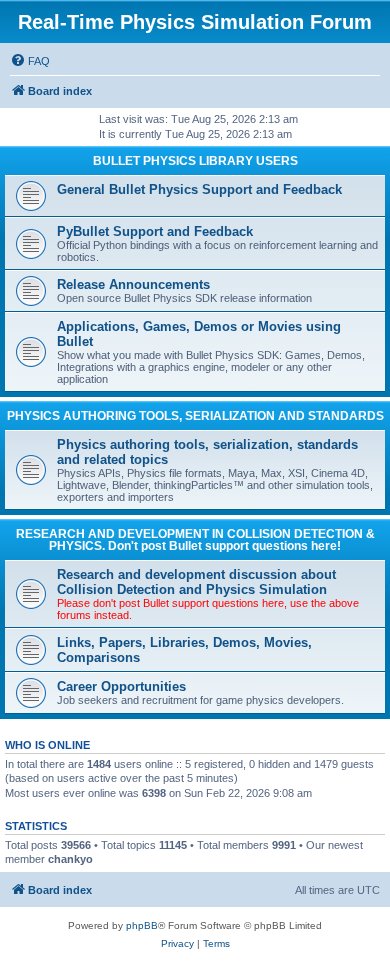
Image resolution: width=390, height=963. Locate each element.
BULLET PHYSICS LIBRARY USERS (195, 161)
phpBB (142, 925)
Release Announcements (133, 284)
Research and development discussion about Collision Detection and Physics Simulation (196, 582)
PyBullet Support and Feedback (155, 231)
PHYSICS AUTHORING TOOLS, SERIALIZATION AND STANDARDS (195, 416)
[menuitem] (30, 61)
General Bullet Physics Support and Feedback (199, 189)
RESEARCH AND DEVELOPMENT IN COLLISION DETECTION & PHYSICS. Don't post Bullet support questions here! (195, 540)
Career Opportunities (121, 686)
